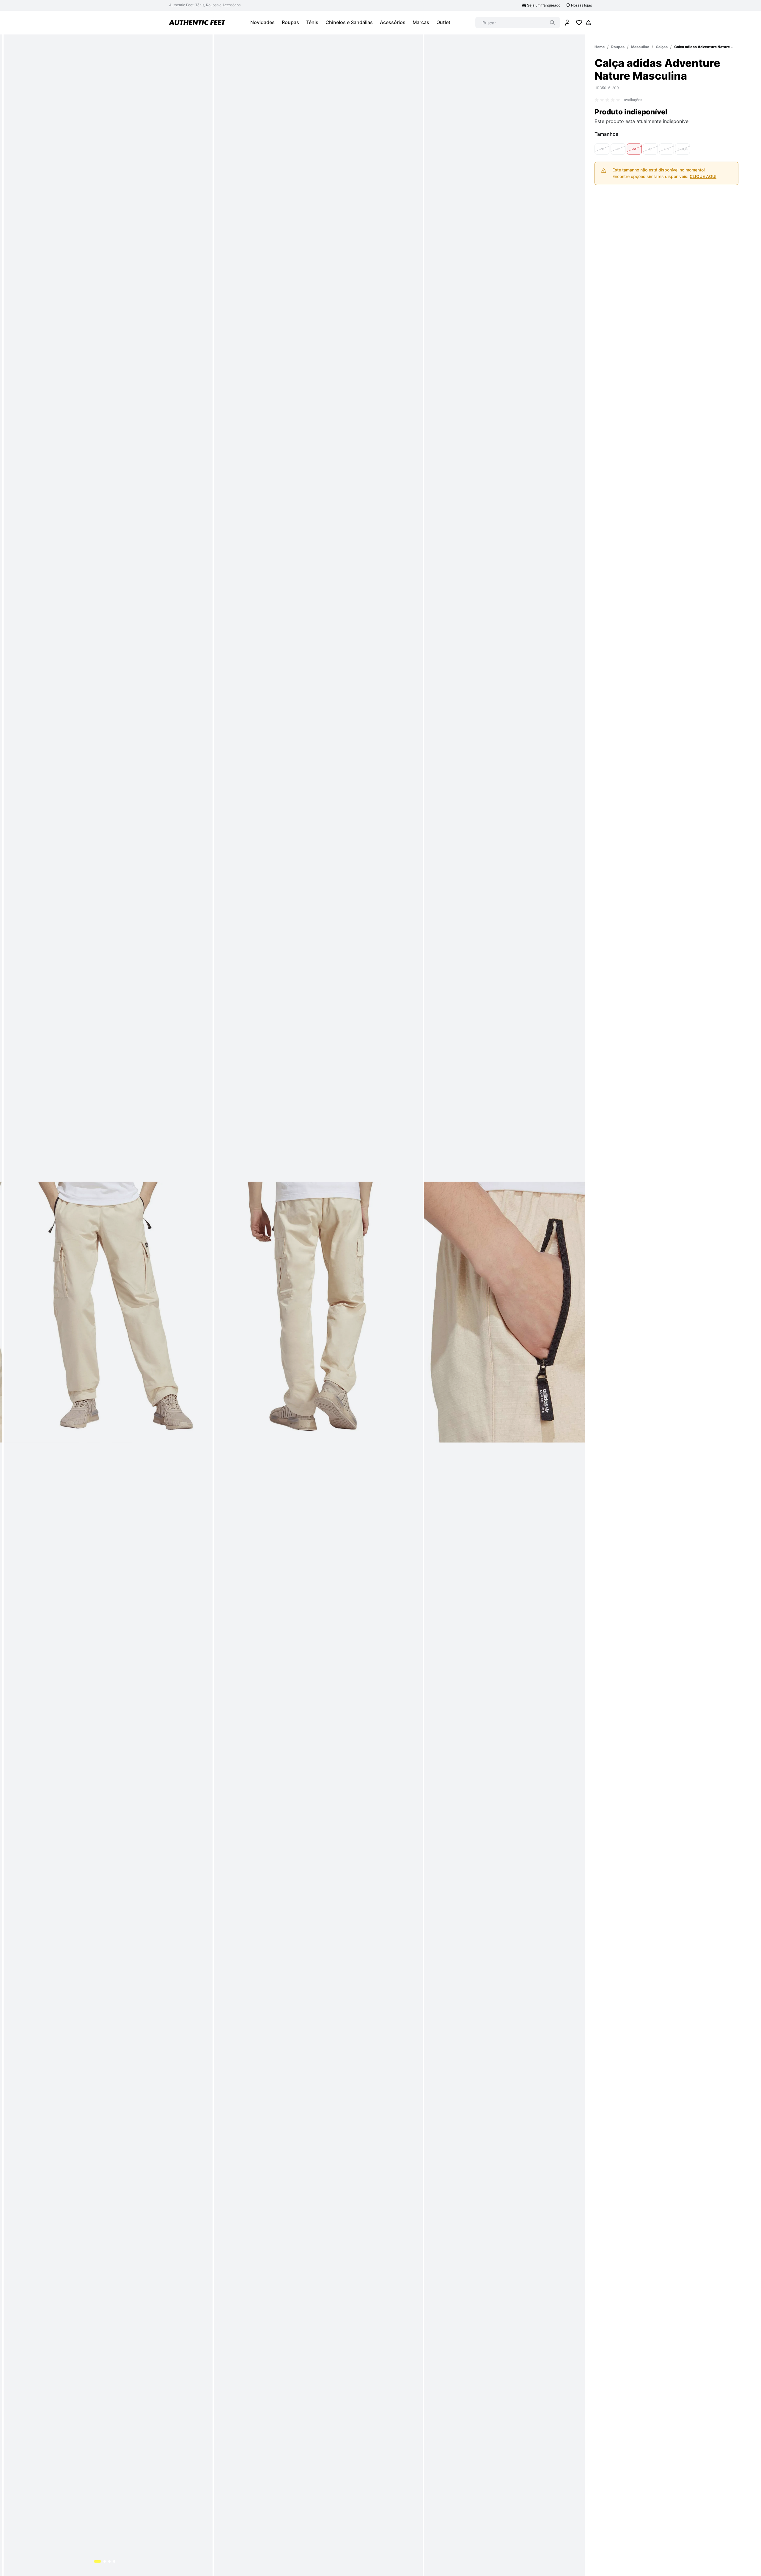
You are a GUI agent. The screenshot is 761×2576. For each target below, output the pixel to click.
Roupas (618, 47)
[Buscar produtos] (552, 23)
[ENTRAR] (567, 23)
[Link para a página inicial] (600, 47)
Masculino (640, 47)
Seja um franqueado (544, 5)
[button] (602, 149)
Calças (662, 47)
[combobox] (518, 23)
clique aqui (703, 176)
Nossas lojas (581, 5)
